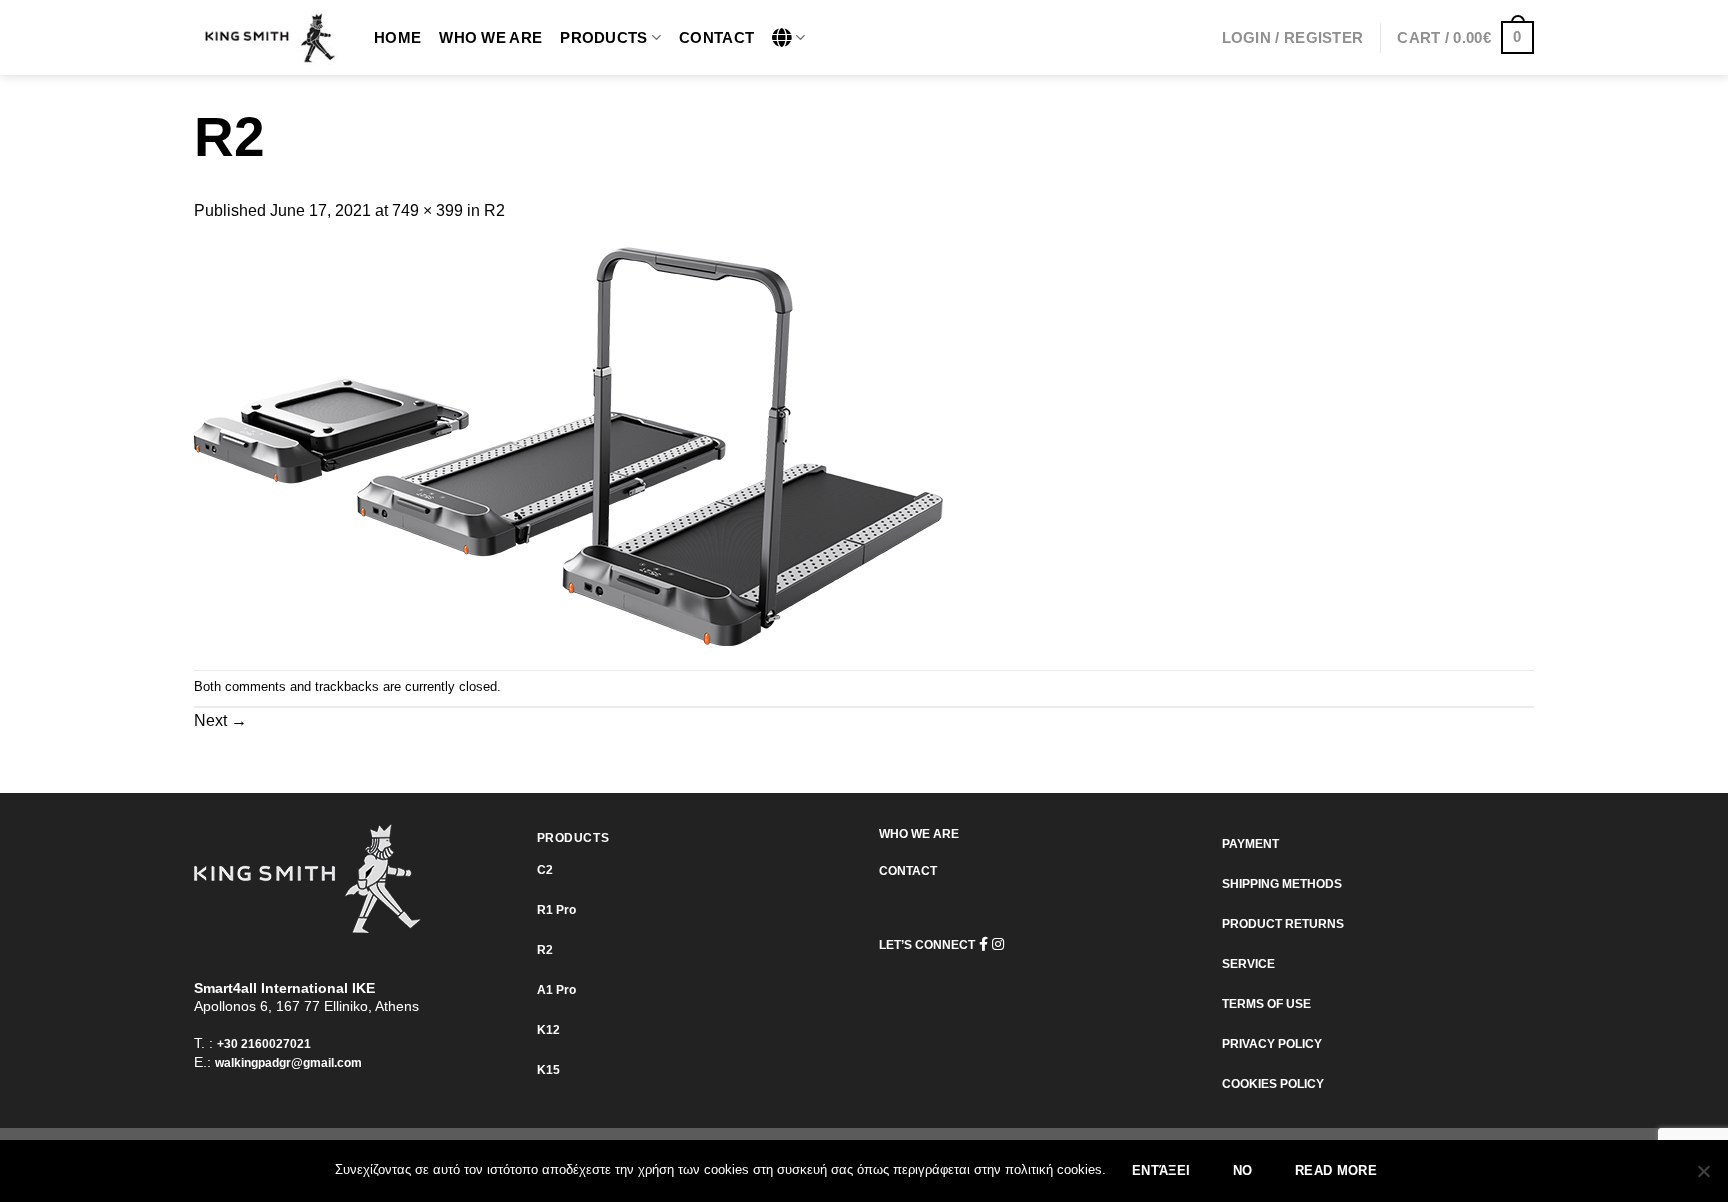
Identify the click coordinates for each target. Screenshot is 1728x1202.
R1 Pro (556, 910)
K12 (548, 1030)
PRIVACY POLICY (1272, 1044)
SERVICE (1248, 964)
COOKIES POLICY (1273, 1084)
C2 (545, 870)
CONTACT (908, 871)
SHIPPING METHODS (1282, 884)
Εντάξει (1161, 1171)
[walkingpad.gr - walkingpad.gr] (269, 38)
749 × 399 (427, 210)
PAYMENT (1250, 844)
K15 (548, 1070)
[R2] (568, 445)
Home (397, 37)
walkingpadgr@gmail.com (288, 1063)
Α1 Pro (556, 990)
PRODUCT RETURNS (1283, 924)
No (1243, 1171)
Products (603, 37)
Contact (716, 37)
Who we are (490, 37)
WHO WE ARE (919, 834)
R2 (494, 210)
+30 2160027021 (264, 1044)
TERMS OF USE (1266, 1004)
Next (220, 720)
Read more (1336, 1171)
